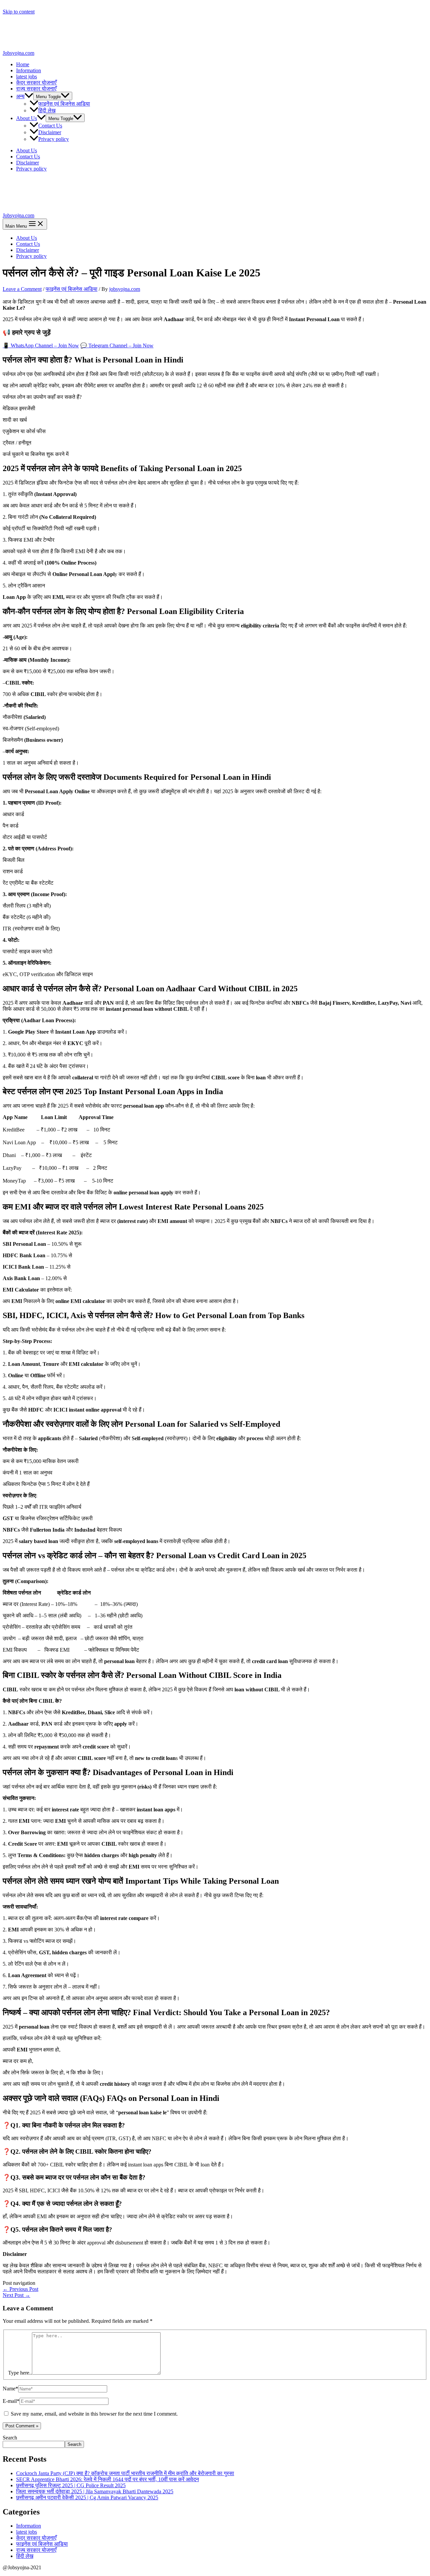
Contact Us (50, 126)
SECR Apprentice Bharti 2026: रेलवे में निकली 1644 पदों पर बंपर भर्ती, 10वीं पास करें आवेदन (107, 2479)
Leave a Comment (22, 289)
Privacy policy (54, 139)
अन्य (20, 96)
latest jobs (27, 76)
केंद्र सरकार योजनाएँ (36, 83)
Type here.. (20, 2373)
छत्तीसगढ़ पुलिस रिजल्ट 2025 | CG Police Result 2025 (71, 2485)
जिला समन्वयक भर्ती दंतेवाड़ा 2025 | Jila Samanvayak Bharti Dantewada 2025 (95, 2491)
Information (29, 70)
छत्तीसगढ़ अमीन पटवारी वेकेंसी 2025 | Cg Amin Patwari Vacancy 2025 (87, 2497)
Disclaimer (50, 132)
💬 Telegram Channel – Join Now (117, 345)
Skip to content (19, 12)
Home (23, 64)
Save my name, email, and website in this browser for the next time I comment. (94, 2414)
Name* (10, 2389)
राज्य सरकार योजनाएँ (36, 89)
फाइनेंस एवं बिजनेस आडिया (64, 104)
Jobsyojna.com (18, 53)
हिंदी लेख (47, 110)
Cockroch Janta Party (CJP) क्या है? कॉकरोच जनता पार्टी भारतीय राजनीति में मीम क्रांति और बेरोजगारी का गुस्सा (125, 2473)
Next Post (16, 2295)
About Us (27, 118)
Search (10, 2438)
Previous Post (20, 2289)
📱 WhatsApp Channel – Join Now (41, 345)
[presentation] (29, 96)
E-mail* (11, 2401)
